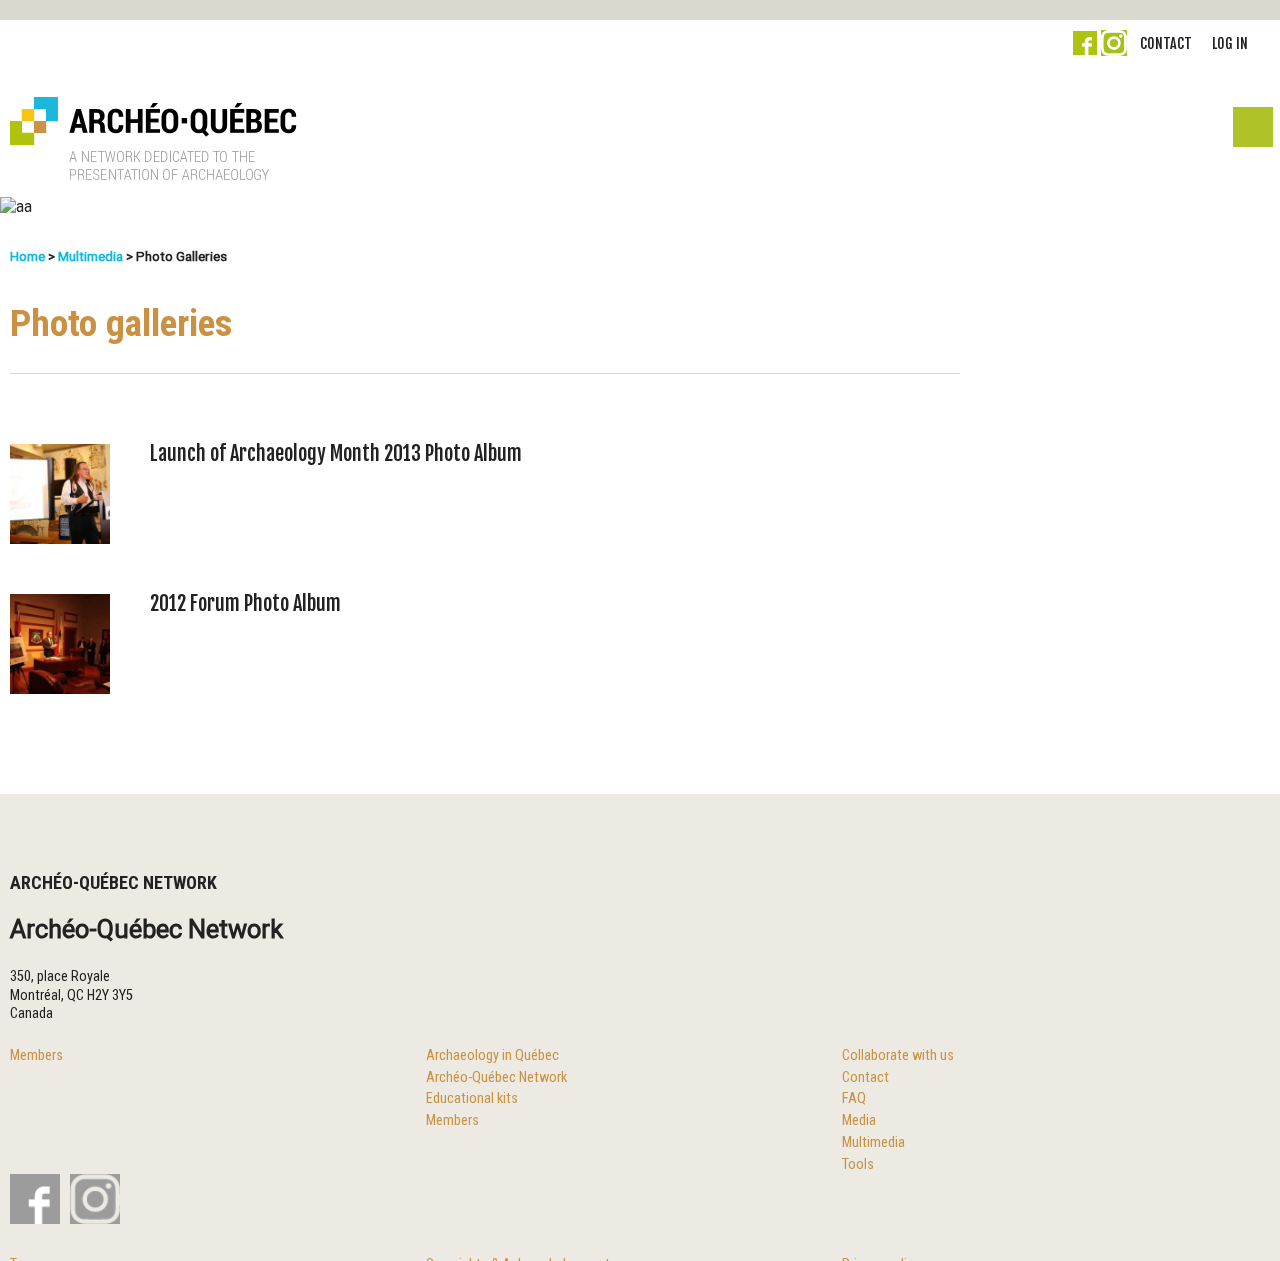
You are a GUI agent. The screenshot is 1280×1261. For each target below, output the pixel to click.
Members (36, 1055)
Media (859, 1120)
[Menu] (1251, 132)
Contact (1166, 43)
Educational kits (472, 1098)
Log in (1230, 43)
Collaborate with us (898, 1055)
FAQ (854, 1098)
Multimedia (90, 256)
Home (27, 256)
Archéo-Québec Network (496, 1077)
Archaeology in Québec (492, 1055)
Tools (858, 1164)
